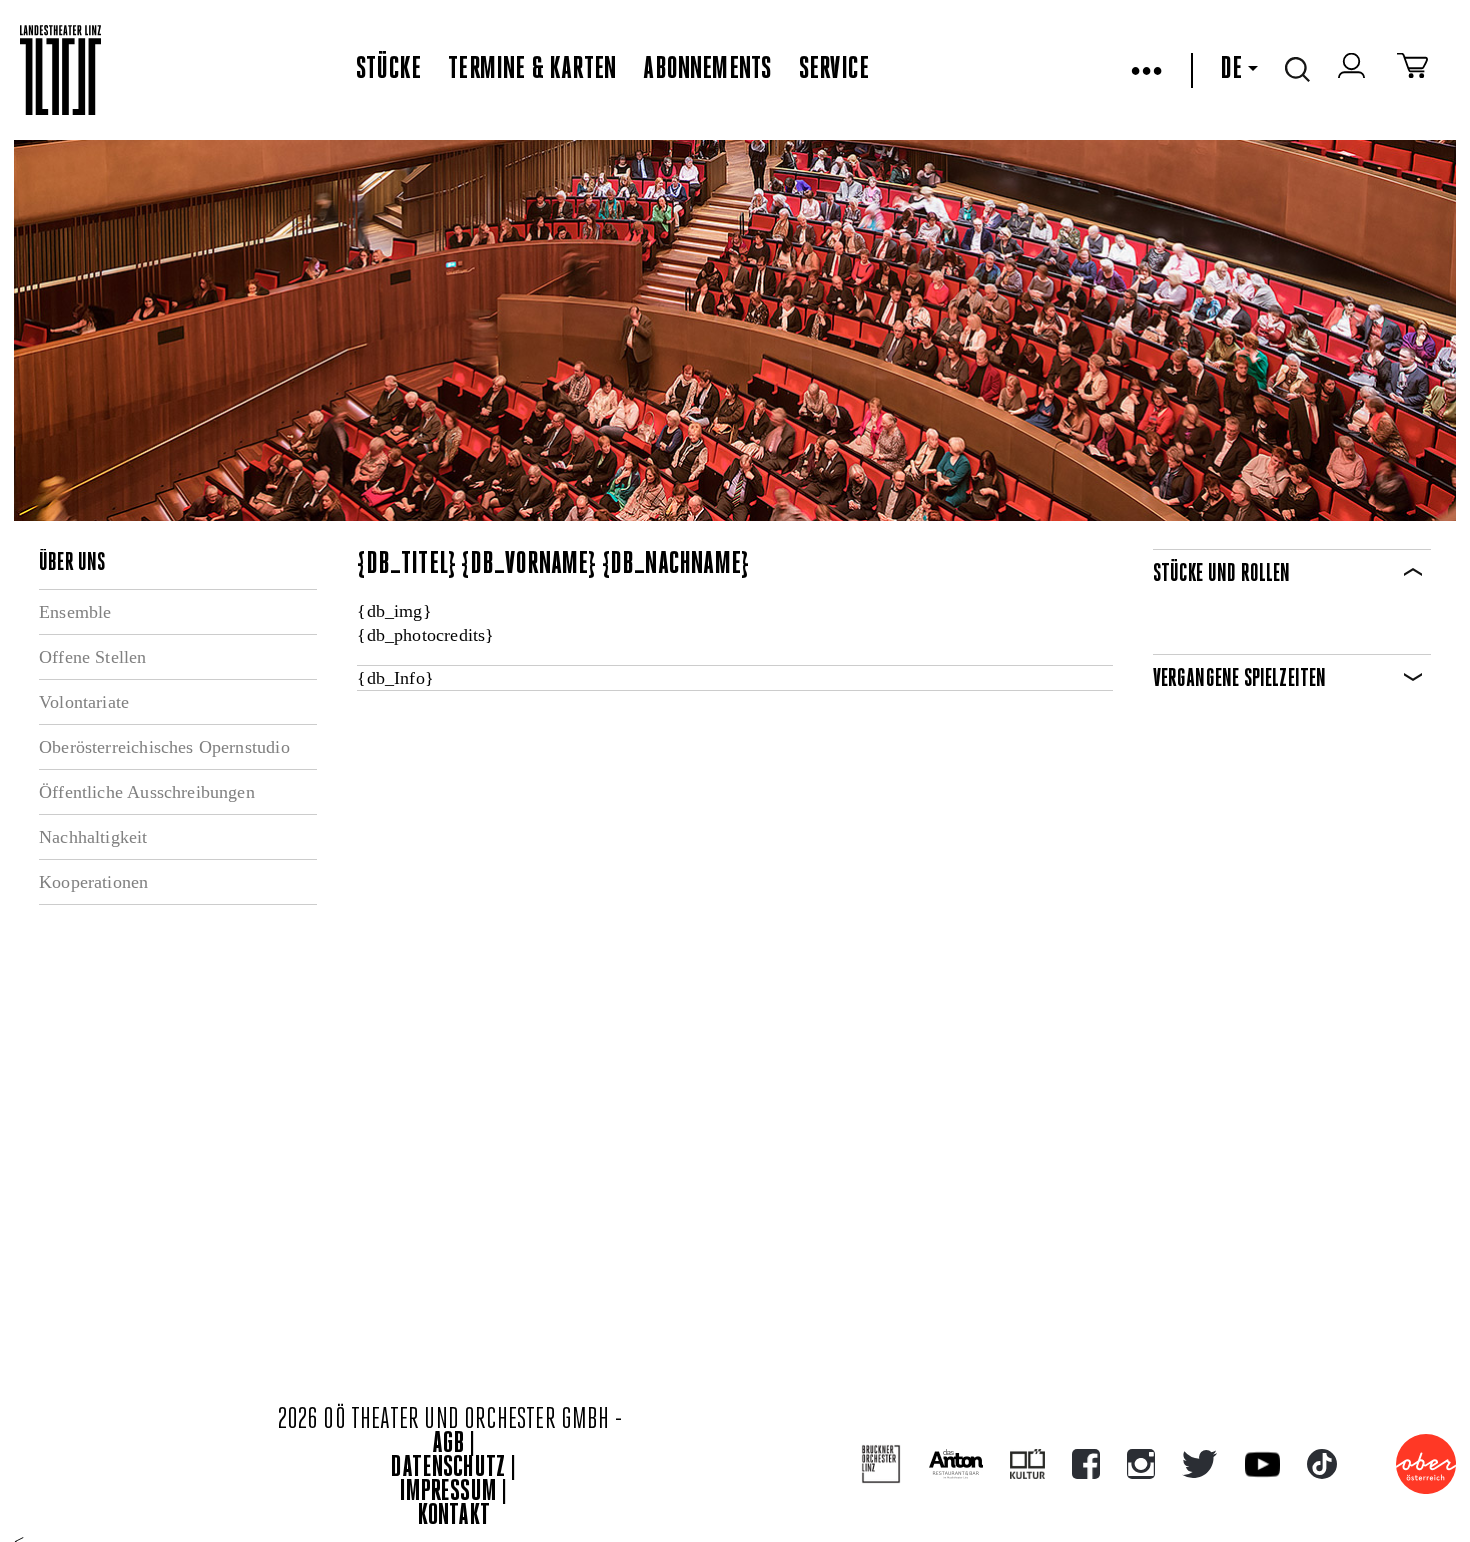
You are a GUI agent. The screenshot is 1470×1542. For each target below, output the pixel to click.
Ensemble (75, 612)
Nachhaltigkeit (93, 837)
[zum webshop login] (1354, 70)
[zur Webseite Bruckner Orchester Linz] (881, 1464)
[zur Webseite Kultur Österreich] (1027, 1464)
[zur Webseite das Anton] (956, 1464)
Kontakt (454, 1516)
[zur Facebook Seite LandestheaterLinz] (1086, 1464)
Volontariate (84, 702)
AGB (448, 1444)
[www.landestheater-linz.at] (60, 70)
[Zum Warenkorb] (1412, 70)
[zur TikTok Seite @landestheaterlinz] (1322, 1464)
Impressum (448, 1492)
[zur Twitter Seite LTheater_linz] (1199, 1464)
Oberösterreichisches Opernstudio (164, 747)
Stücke (388, 70)
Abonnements (707, 70)
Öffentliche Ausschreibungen (147, 792)
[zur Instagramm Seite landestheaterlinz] (1141, 1464)
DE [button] (1231, 70)
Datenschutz (448, 1468)
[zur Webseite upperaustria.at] (1426, 1464)
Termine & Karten (532, 70)
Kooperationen (93, 882)
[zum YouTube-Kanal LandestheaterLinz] (1262, 1464)
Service (834, 70)
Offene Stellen (93, 657)
